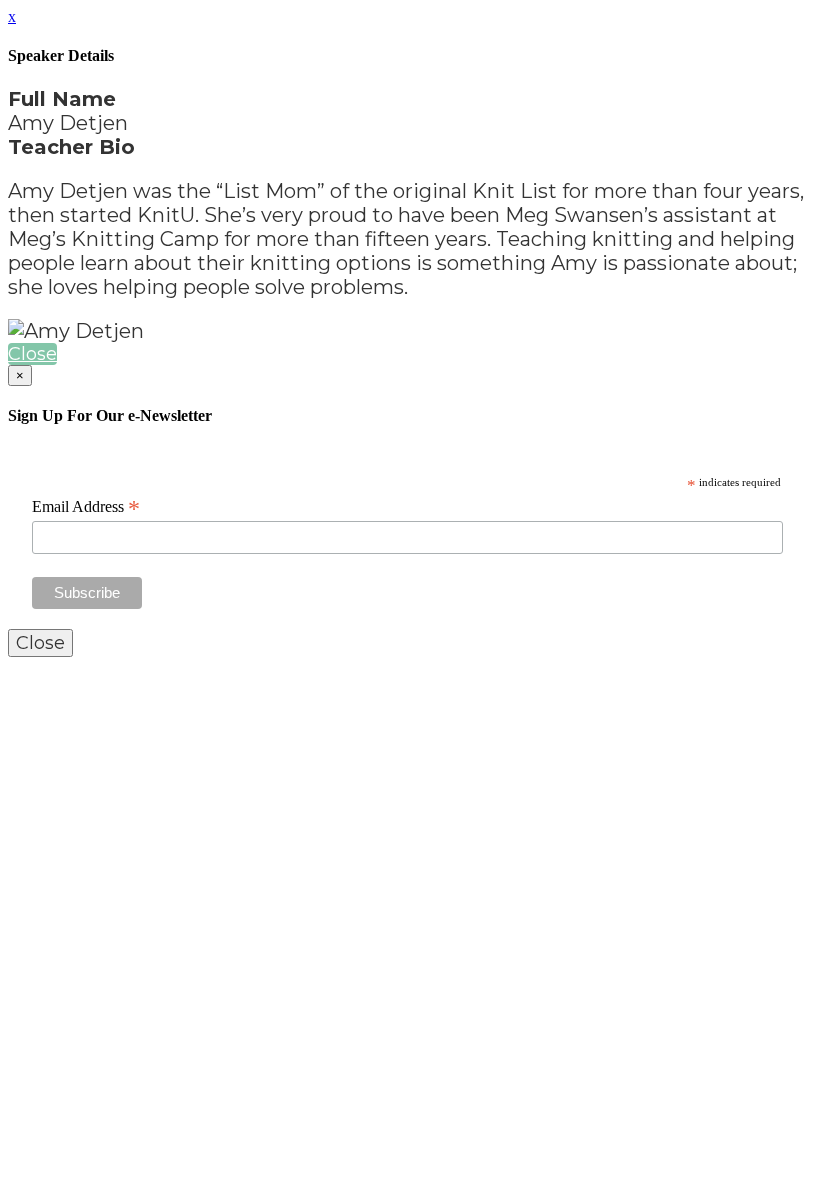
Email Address (86, 507)
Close (32, 354)
